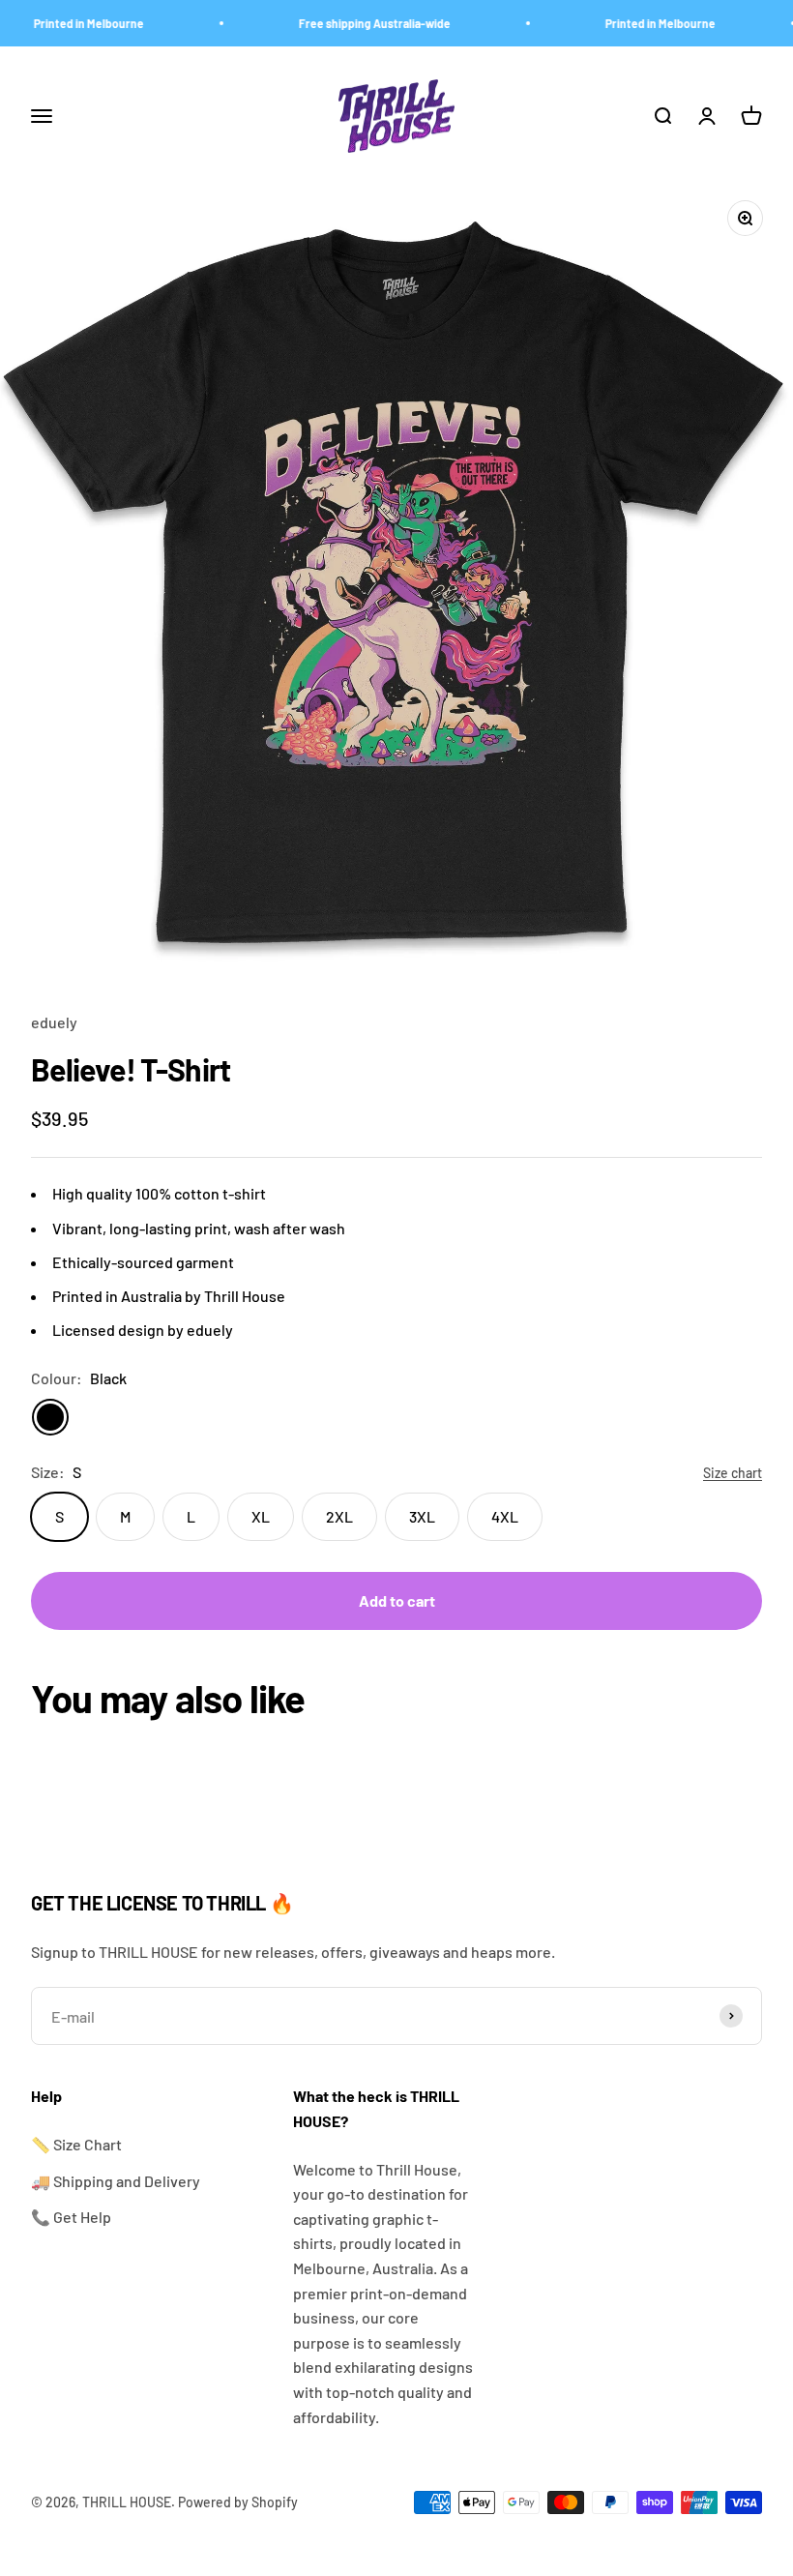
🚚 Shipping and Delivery (116, 2181)
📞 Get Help (71, 2217)
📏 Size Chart (76, 2144)
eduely (54, 1022)
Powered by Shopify (238, 2502)
